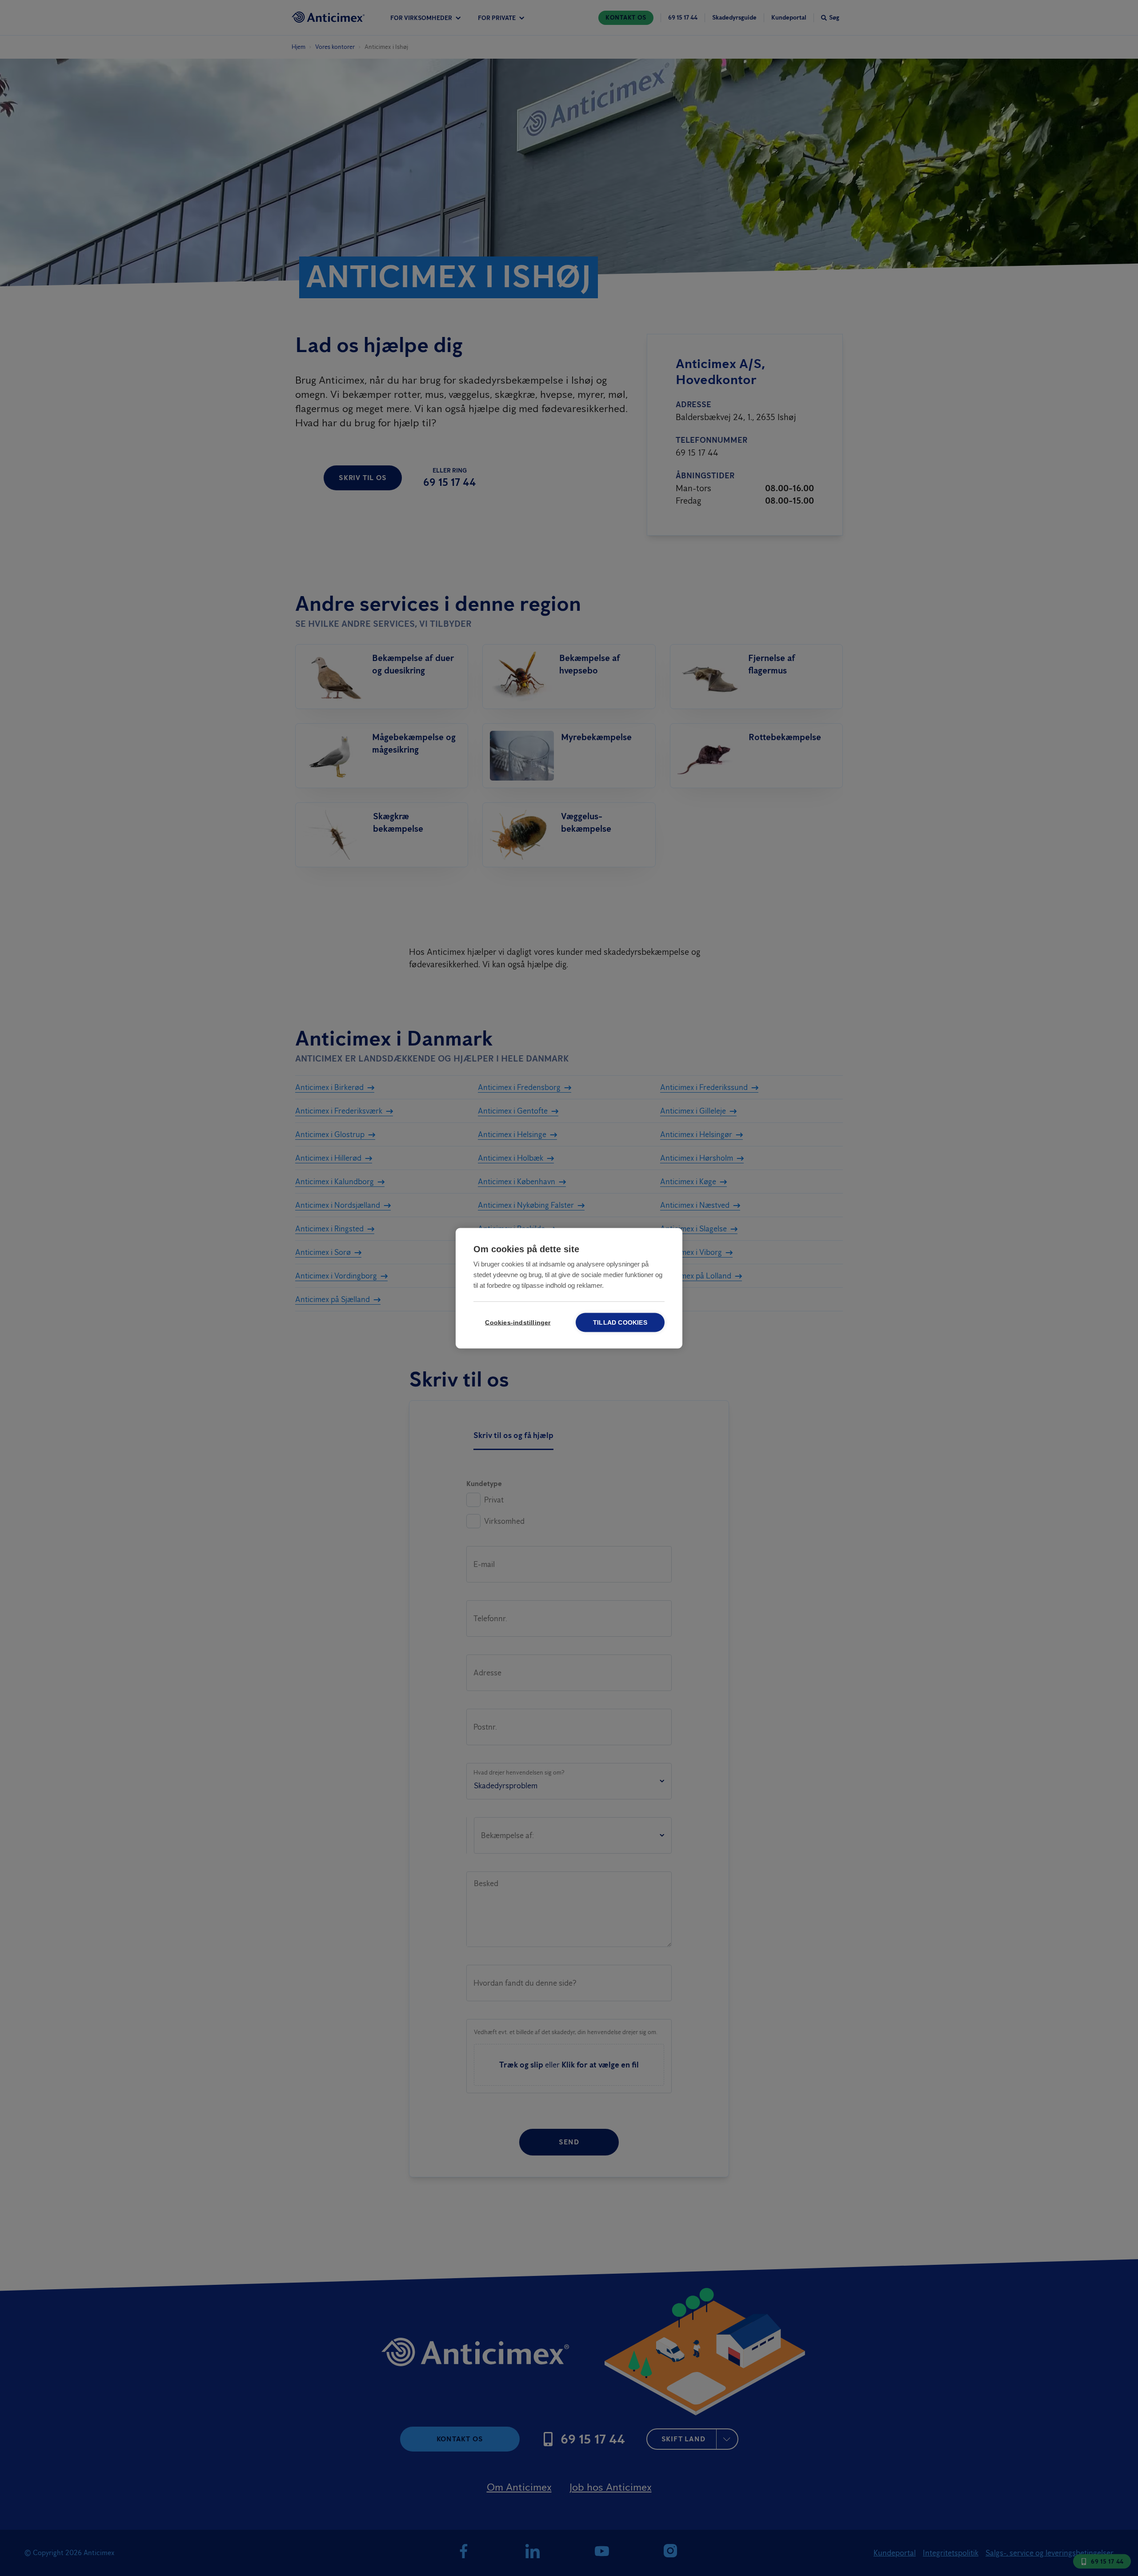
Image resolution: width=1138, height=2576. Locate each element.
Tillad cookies (620, 1322)
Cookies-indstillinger (518, 1322)
